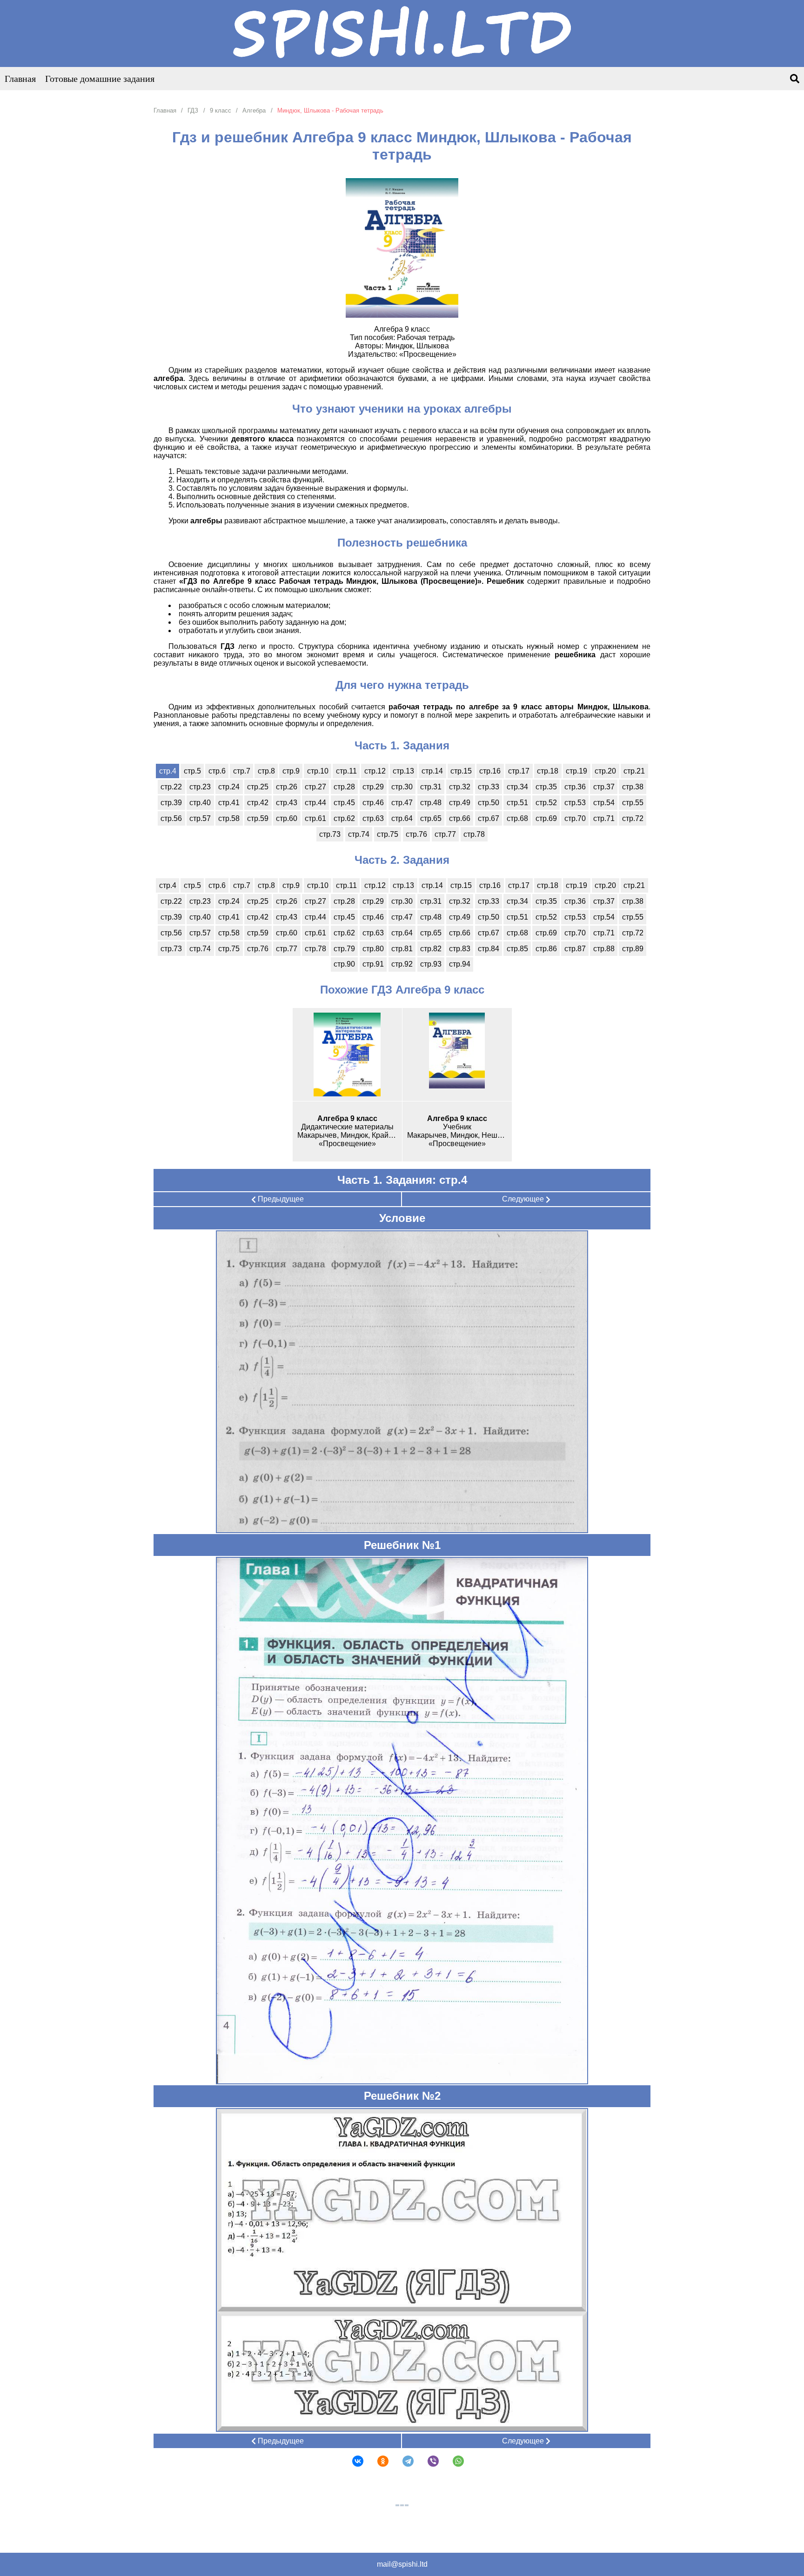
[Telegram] (402, 2461)
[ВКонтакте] (352, 2461)
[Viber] (427, 2461)
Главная (20, 79)
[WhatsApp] (452, 2461)
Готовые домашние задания (100, 79)
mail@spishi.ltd (402, 2564)
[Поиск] (795, 79)
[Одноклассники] (377, 2461)
